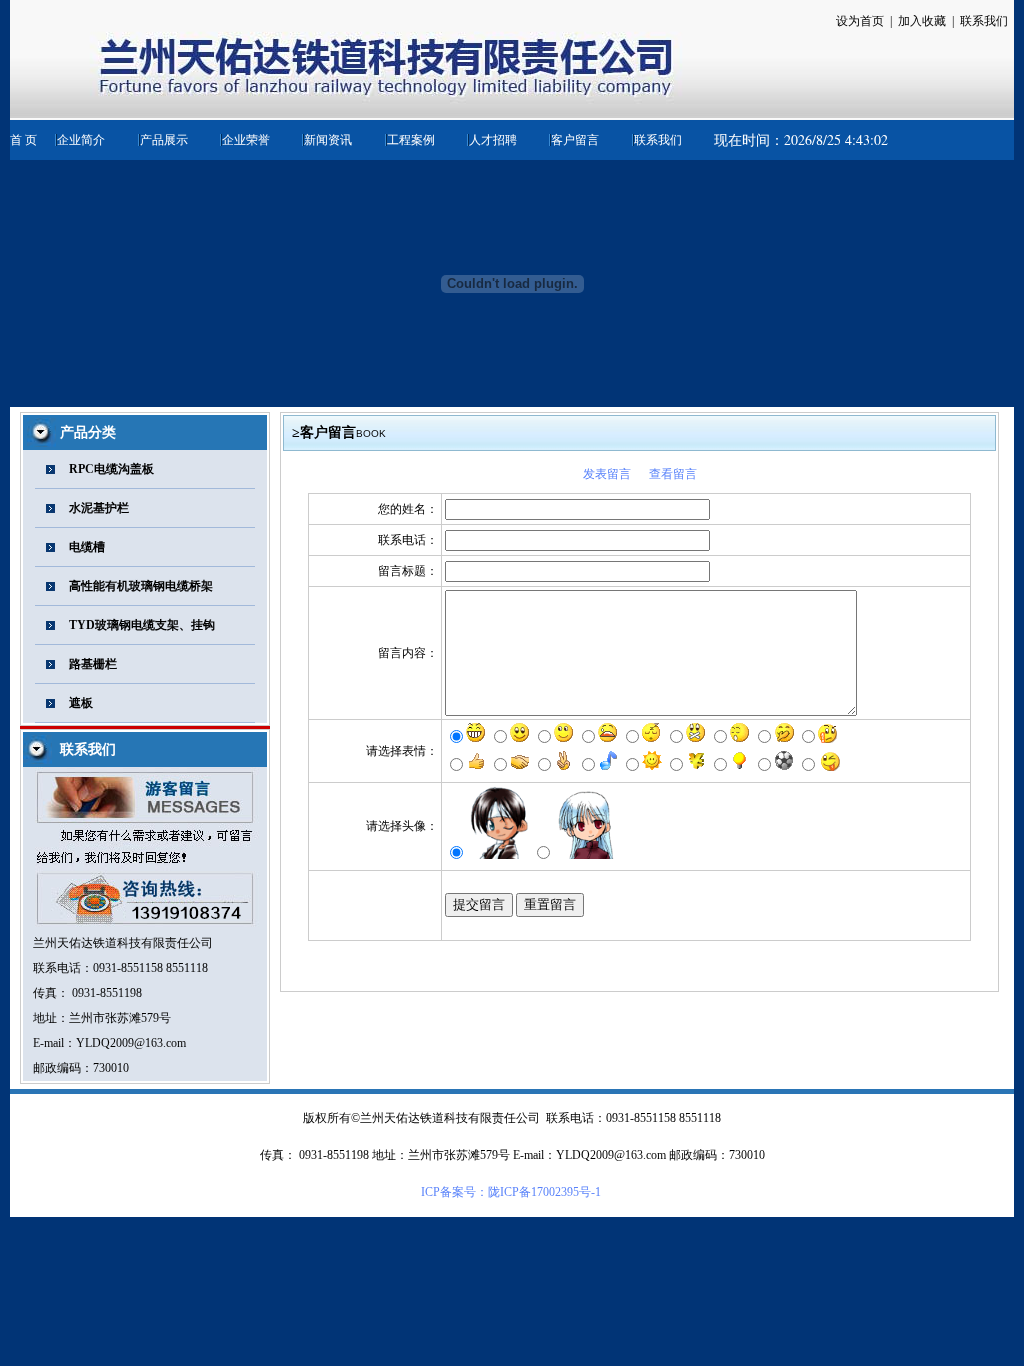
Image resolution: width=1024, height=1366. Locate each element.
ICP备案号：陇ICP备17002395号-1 (511, 1192)
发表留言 (607, 474)
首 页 (23, 140)
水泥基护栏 (99, 508)
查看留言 (673, 474)
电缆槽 (87, 547)
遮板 (81, 703)
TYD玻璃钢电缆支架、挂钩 (142, 625)
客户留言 (575, 140)
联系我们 (658, 140)
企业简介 (81, 140)
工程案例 (411, 140)
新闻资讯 (328, 140)
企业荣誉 (246, 140)
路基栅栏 (93, 664)
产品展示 (164, 140)
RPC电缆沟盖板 (111, 469)
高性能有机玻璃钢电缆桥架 (141, 586)
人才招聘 (493, 140)
